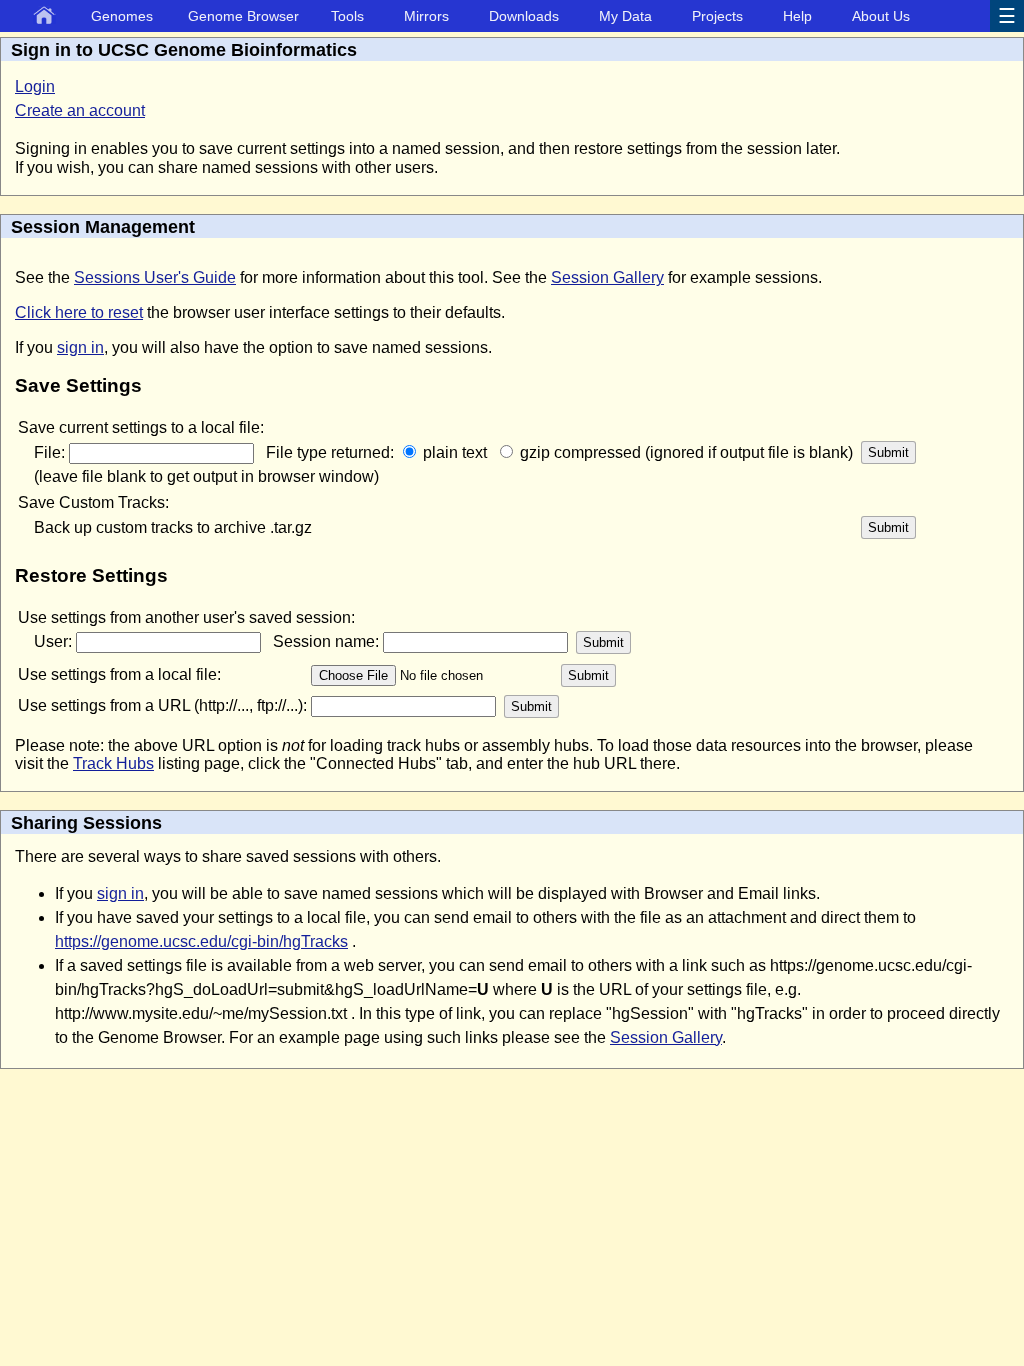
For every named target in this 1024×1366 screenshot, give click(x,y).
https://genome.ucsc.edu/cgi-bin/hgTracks (201, 941)
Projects (717, 16)
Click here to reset (79, 312)
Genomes (122, 16)
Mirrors (426, 16)
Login (35, 86)
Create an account (80, 110)
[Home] (48, 17)
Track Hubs (113, 763)
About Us (881, 16)
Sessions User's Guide (155, 277)
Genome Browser (243, 16)
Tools (347, 16)
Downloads (524, 16)
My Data (625, 16)
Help (797, 16)
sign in (80, 347)
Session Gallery (607, 277)
